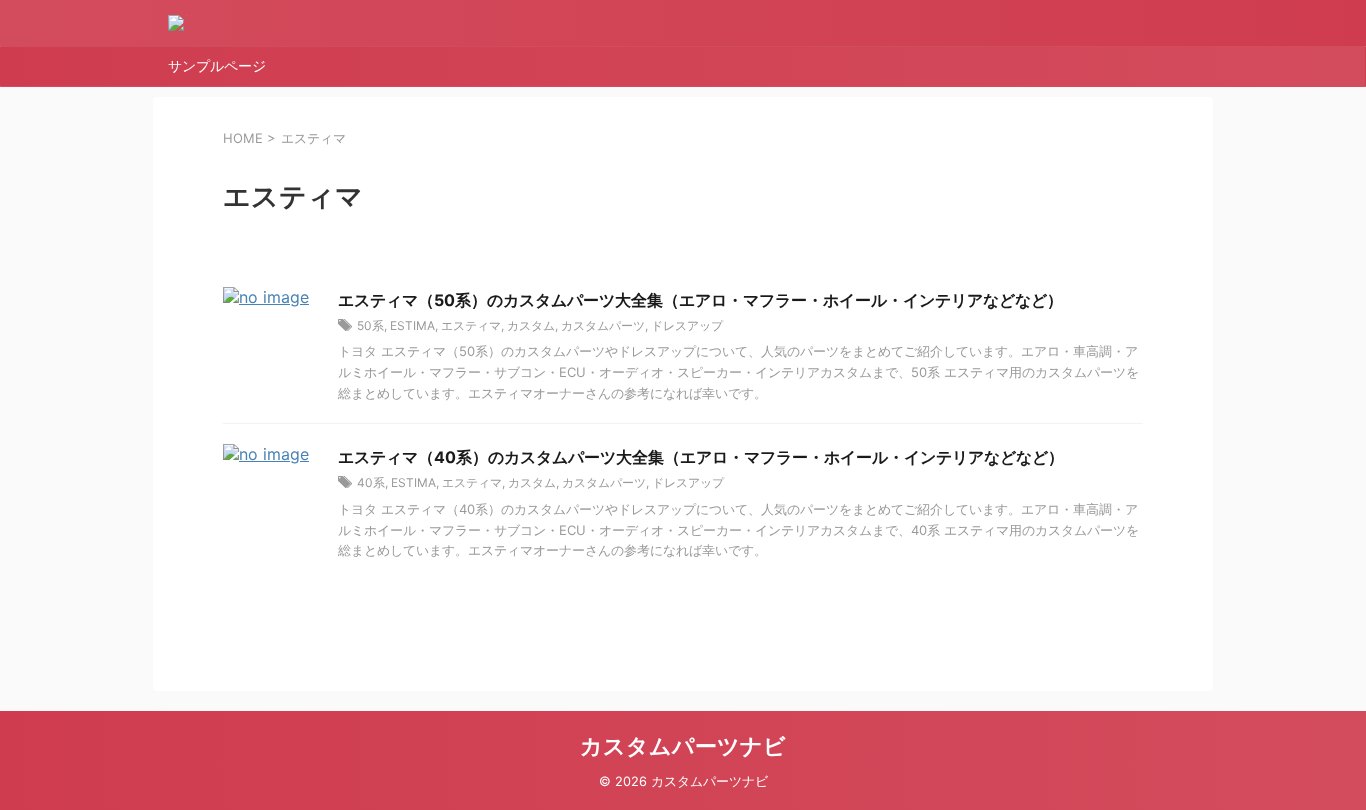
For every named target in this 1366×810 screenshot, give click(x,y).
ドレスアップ (687, 325)
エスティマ (471, 325)
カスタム (531, 325)
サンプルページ (217, 65)
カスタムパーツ (603, 325)
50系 (370, 325)
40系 (371, 482)
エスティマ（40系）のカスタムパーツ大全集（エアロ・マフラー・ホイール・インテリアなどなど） (701, 457)
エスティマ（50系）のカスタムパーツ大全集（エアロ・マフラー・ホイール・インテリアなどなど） (700, 300)
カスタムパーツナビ (683, 746)
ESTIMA (412, 325)
